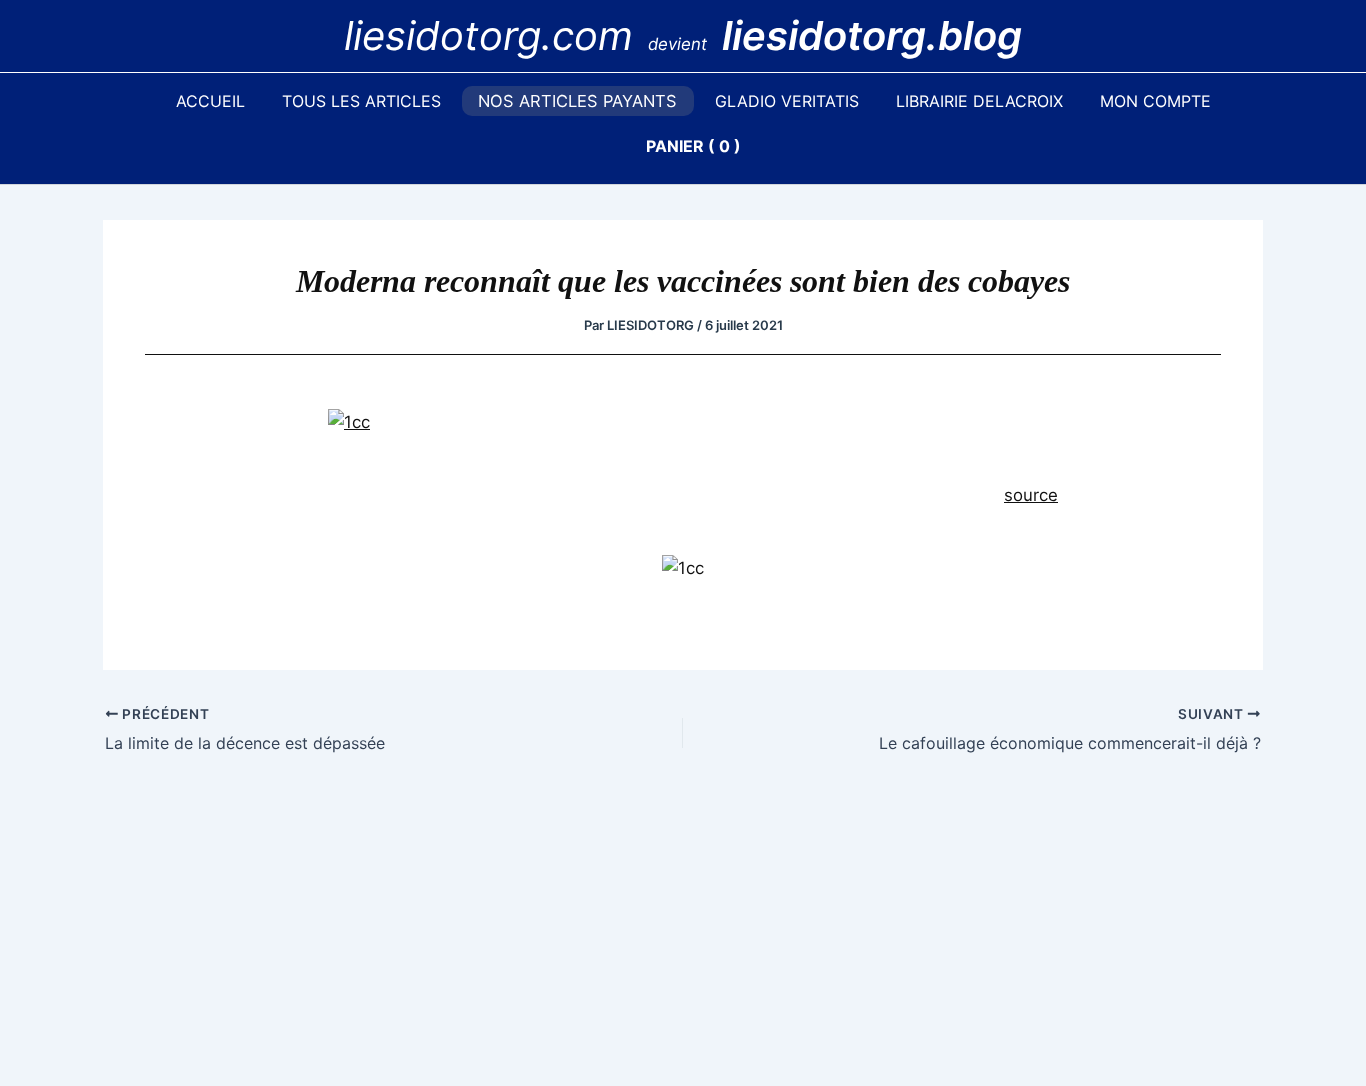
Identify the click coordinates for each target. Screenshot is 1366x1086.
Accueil (210, 101)
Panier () (693, 146)
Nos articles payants (577, 101)
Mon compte (1155, 101)
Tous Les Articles (361, 101)
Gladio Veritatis (787, 101)
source (1031, 495)
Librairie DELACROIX (979, 101)
